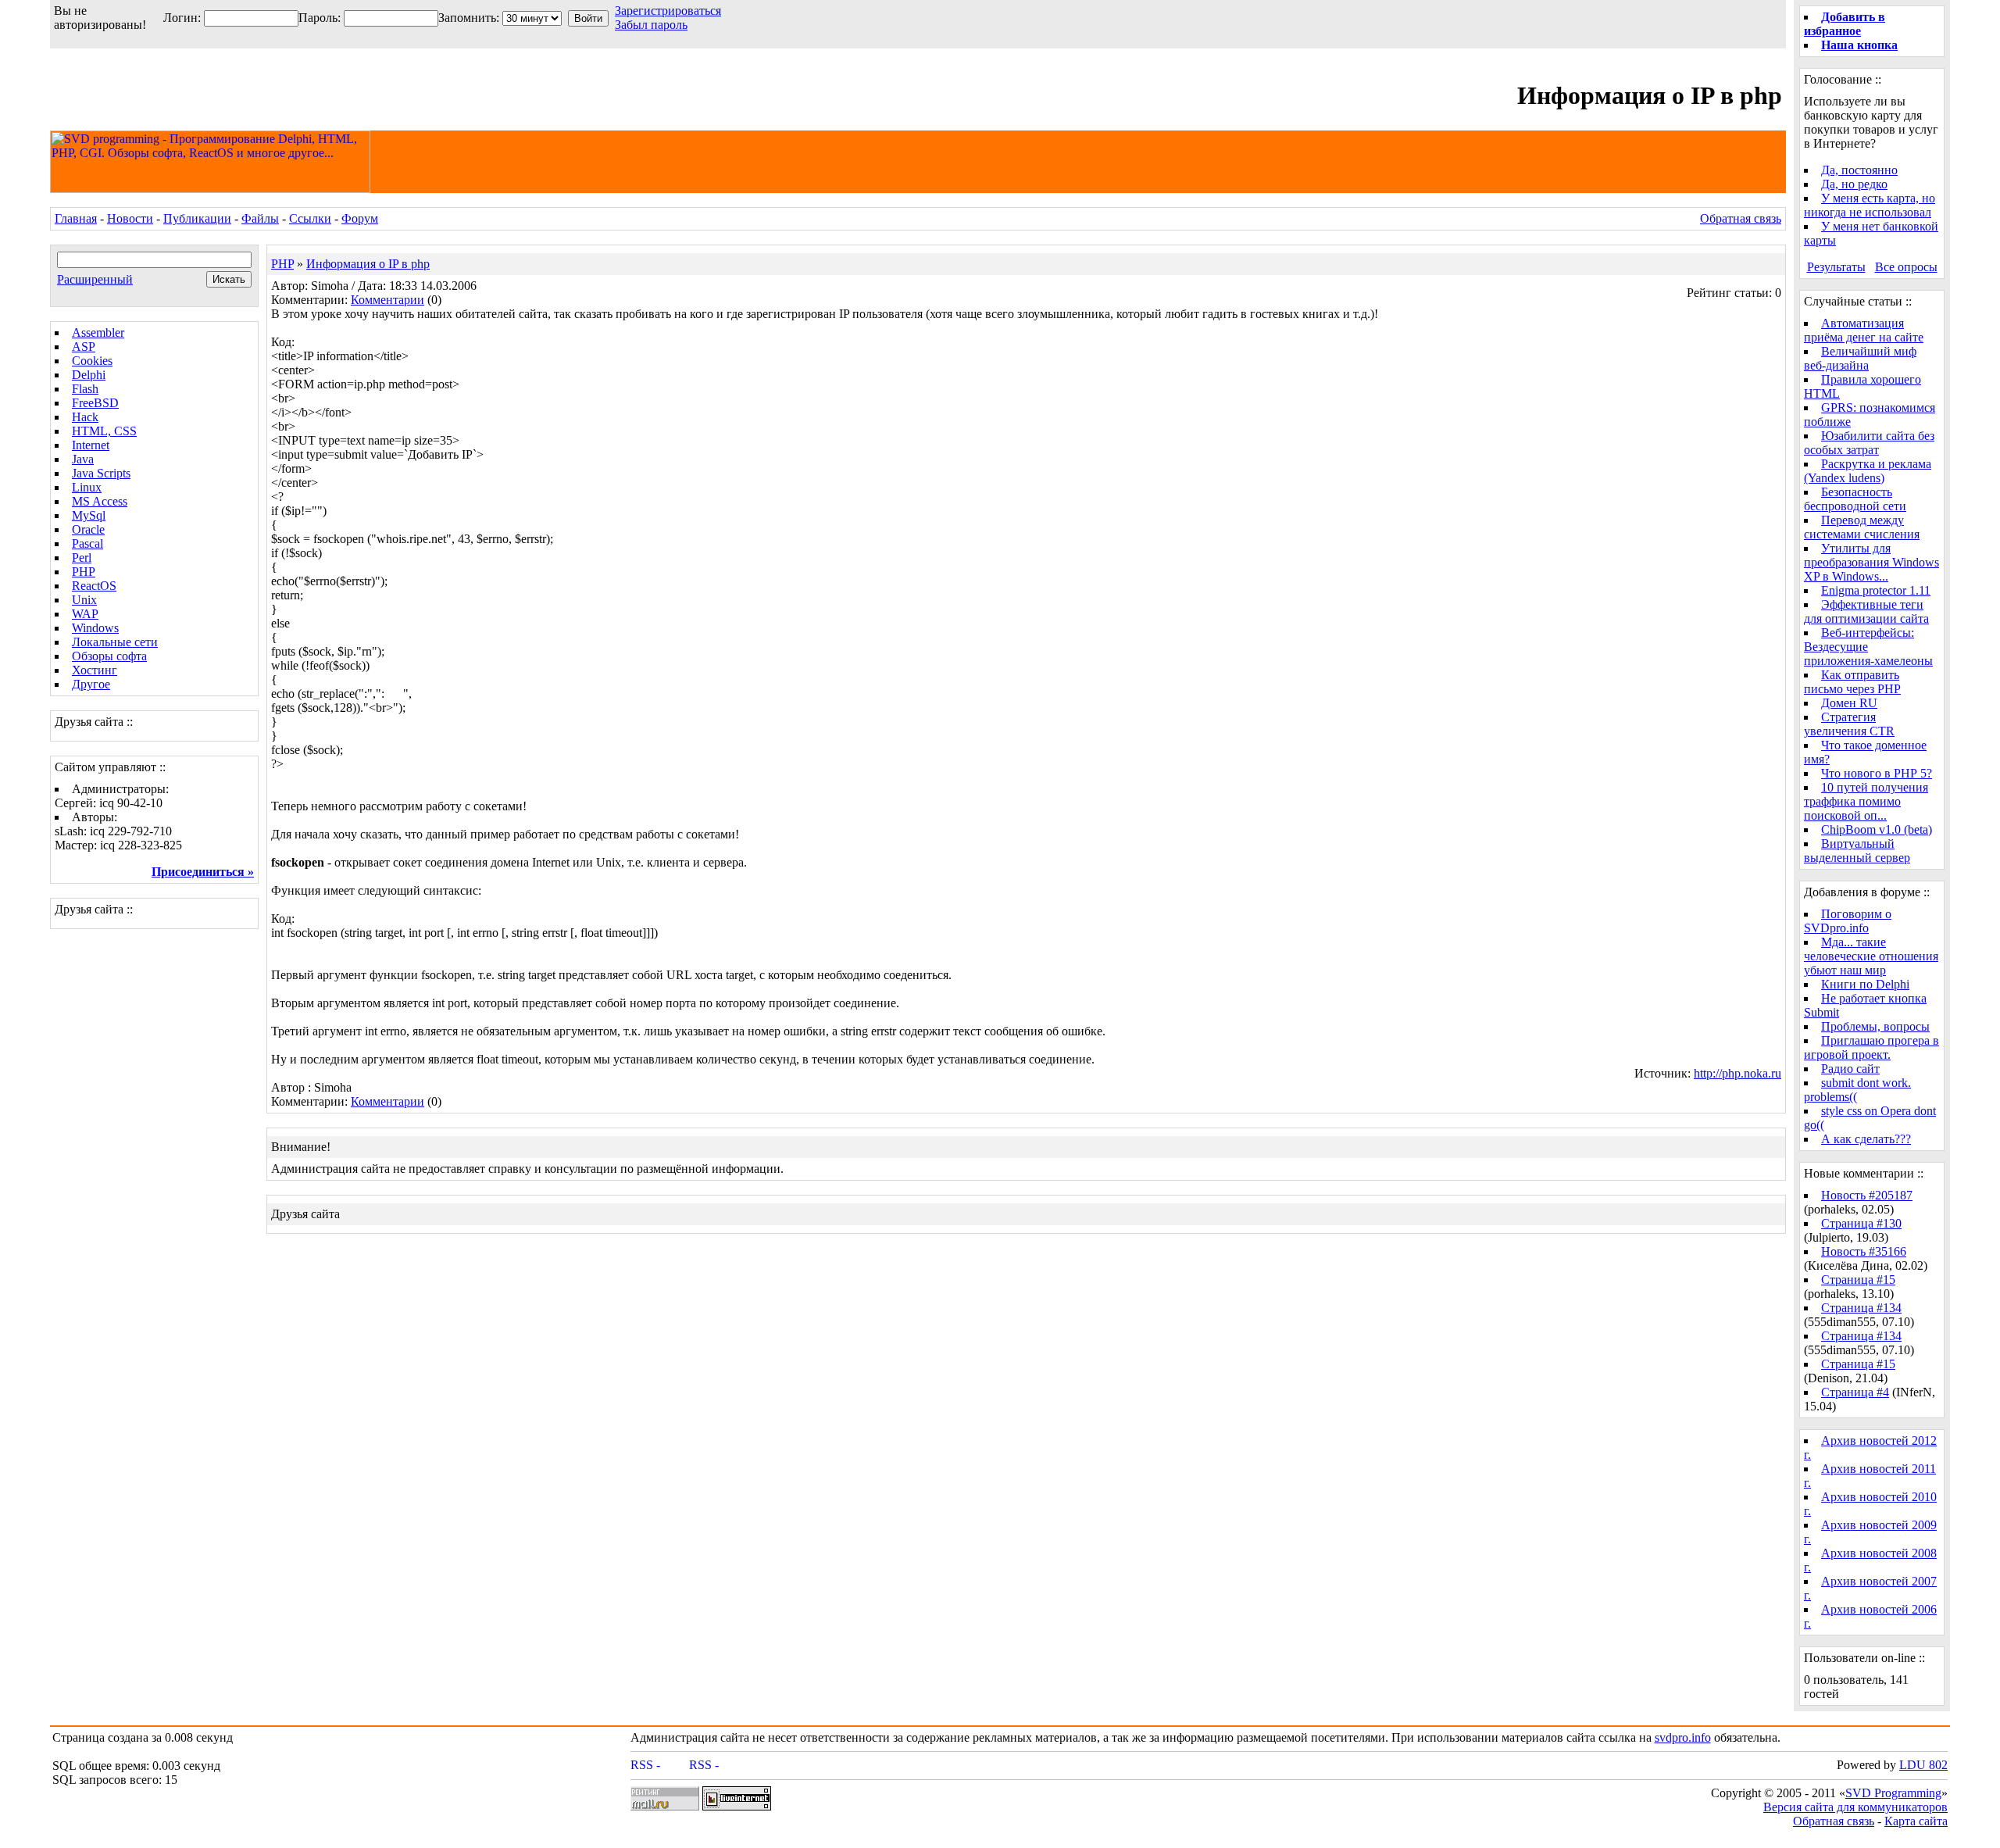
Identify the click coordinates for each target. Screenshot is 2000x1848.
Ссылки (310, 218)
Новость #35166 (1864, 1251)
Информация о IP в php (368, 264)
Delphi (89, 375)
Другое (91, 684)
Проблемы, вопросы (1875, 1026)
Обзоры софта (109, 656)
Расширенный (95, 279)
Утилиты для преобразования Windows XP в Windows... (1871, 562)
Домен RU (1849, 703)
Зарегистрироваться (668, 11)
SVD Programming (1893, 1793)
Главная (76, 218)
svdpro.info (1683, 1737)
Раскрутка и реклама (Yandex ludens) (1868, 471)
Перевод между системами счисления (1862, 527)
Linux (87, 487)
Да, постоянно (1859, 170)
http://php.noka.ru (1737, 1073)
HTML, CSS (104, 431)
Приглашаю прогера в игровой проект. (1871, 1047)
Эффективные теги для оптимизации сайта (1866, 611)
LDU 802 (1923, 1765)
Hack (85, 417)
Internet (91, 445)
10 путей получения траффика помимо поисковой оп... (1866, 801)
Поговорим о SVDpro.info (1848, 921)
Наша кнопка (1859, 45)
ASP (84, 347)
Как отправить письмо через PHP (1852, 682)
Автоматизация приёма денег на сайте (1864, 330)
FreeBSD (95, 403)
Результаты (1836, 267)
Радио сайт (1850, 1069)
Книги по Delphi (1865, 984)
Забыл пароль (651, 25)
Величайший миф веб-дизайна (1860, 358)
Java (83, 459)
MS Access (100, 501)
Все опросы (1906, 267)
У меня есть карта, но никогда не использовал (1870, 205)
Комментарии (387, 300)
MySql (89, 515)
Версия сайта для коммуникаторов (1855, 1807)
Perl (82, 558)
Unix (84, 600)
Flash (85, 389)
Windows (95, 628)
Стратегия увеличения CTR (1849, 724)
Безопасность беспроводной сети (1855, 499)
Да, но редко (1854, 184)
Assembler (98, 332)
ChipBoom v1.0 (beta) (1877, 829)
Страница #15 (1858, 1280)
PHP (84, 572)
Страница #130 (1861, 1223)
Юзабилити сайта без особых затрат (1869, 443)
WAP (85, 614)
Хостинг (95, 670)
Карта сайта (1916, 1821)
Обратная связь (1741, 218)
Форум (360, 218)
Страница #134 (1861, 1308)
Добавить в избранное (1845, 24)
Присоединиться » (203, 872)
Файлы (260, 218)
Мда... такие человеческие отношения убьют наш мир (1871, 956)
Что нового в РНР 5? (1877, 773)
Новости (130, 218)
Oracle (88, 529)
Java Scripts (101, 473)
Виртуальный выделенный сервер (1857, 851)
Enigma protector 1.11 (1876, 590)
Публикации (197, 218)
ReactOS (94, 586)
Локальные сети (115, 642)
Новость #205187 (1867, 1195)
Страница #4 (1855, 1392)
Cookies (92, 361)
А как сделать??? (1866, 1139)
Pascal (87, 543)
